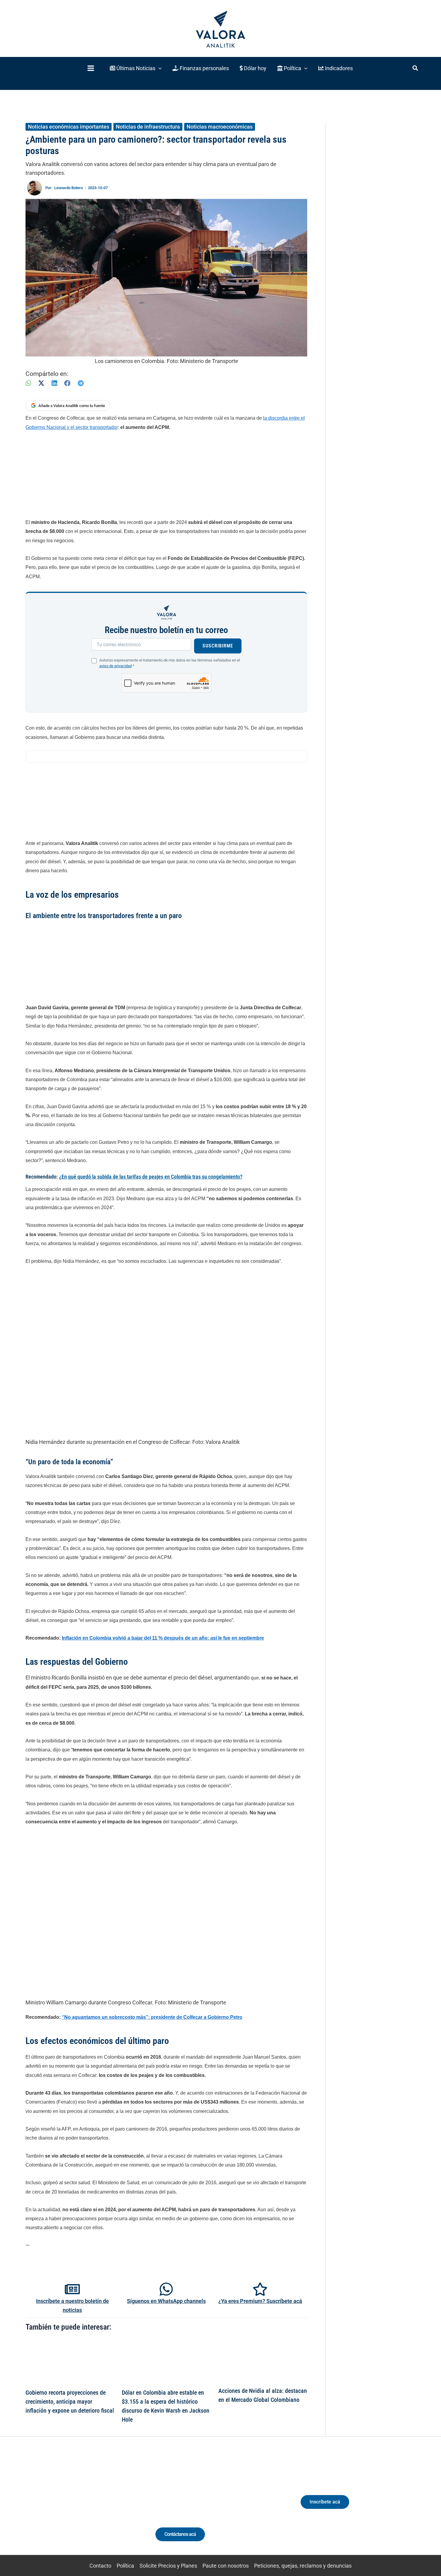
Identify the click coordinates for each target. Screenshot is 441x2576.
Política (125, 2566)
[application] (159, 68)
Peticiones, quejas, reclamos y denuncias (303, 2566)
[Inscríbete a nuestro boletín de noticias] (72, 2289)
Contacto (100, 2566)
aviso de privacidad (115, 666)
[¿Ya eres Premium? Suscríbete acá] (260, 2289)
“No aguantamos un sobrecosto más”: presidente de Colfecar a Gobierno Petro (152, 2017)
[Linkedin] (59, 2507)
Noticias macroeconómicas (220, 127)
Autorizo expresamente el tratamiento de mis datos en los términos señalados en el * (170, 663)
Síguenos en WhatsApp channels (166, 2301)
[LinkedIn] (54, 383)
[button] (136, 68)
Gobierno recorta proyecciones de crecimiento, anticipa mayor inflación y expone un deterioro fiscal (70, 2402)
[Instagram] (70, 2507)
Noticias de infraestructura (148, 127)
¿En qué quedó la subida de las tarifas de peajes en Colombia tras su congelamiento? (151, 1177)
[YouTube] (92, 2507)
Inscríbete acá (325, 2502)
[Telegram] (81, 383)
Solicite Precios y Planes (168, 2566)
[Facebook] (67, 383)
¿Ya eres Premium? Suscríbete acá (260, 2301)
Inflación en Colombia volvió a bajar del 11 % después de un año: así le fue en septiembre (163, 1638)
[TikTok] (81, 2507)
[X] (41, 383)
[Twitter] (48, 2507)
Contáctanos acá (180, 2534)
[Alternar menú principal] (91, 68)
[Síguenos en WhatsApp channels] (166, 2289)
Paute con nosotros (226, 2566)
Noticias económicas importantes (69, 127)
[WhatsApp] (28, 383)
